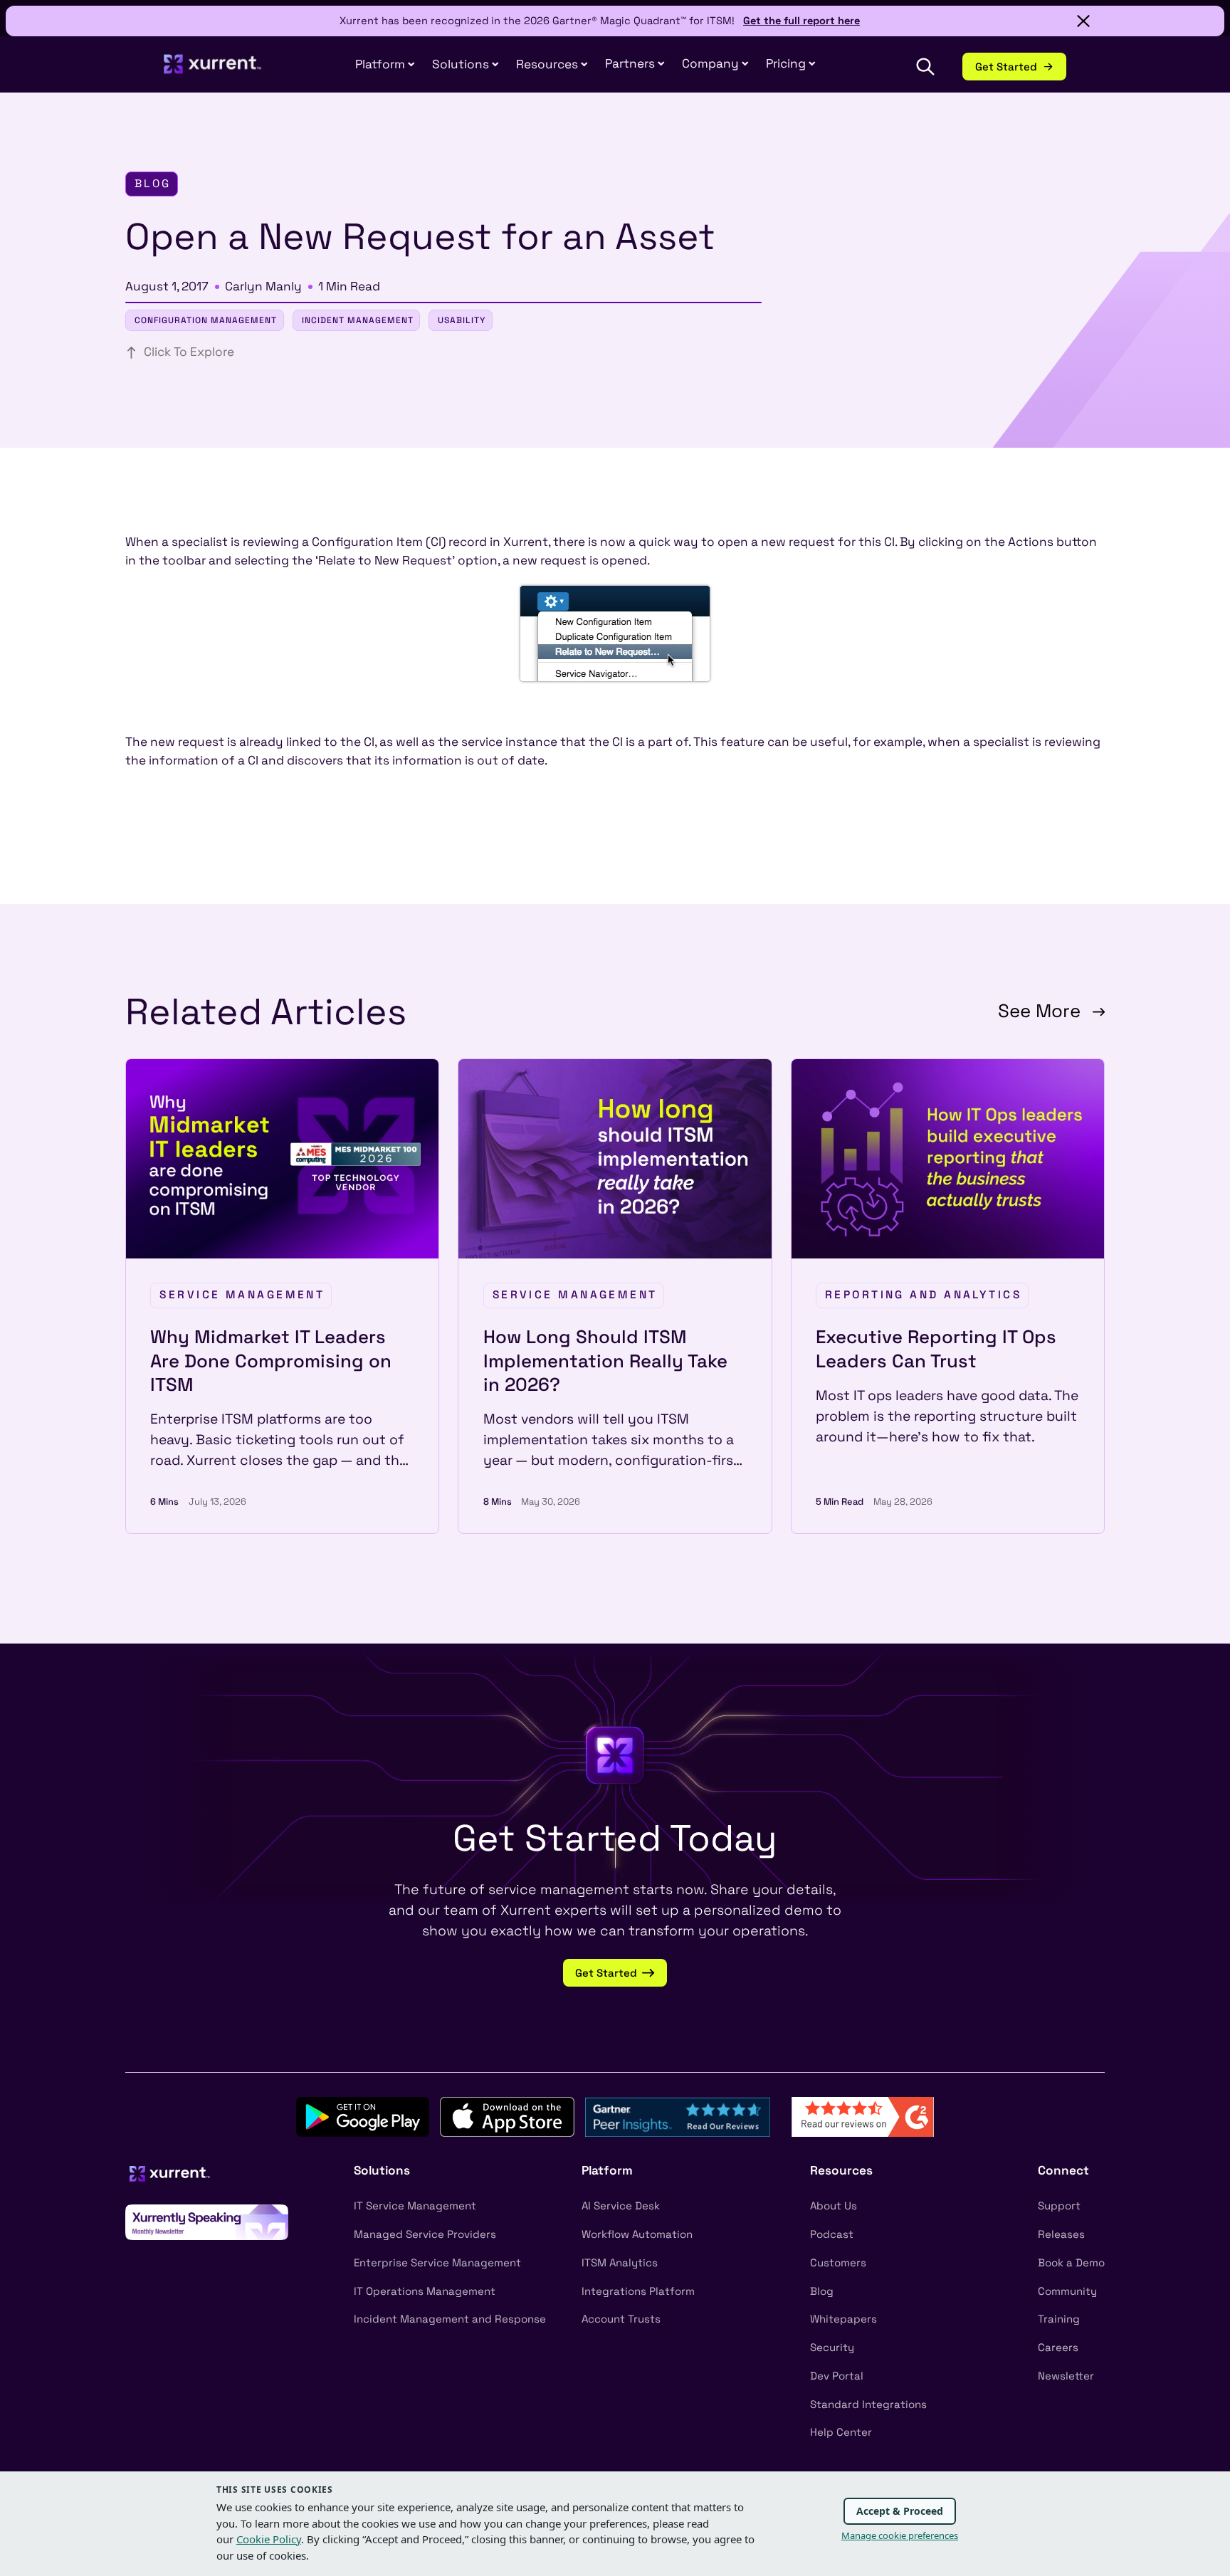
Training (1059, 2319)
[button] (635, 64)
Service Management (242, 1295)
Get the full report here (801, 21)
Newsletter (1066, 2376)
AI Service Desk (621, 2206)
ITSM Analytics (620, 2262)
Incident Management (358, 320)
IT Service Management (415, 2206)
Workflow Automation (637, 2234)
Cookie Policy (269, 2539)
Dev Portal (837, 2376)
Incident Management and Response (450, 2319)
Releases (1061, 2234)
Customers (838, 2262)
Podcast (832, 2234)
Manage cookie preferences (900, 2535)
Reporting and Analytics (923, 1295)
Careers (1058, 2347)
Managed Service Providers (425, 2234)
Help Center (841, 2432)
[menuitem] (385, 65)
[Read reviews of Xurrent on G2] (863, 2116)
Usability (462, 320)
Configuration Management (206, 320)
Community (1067, 2291)
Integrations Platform (638, 2291)
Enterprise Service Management (437, 2262)
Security (832, 2347)
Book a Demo (1071, 2262)
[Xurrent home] (213, 71)
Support (1059, 2206)
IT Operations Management (425, 2291)
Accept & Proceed (900, 2511)
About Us (834, 2206)
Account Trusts (621, 2319)
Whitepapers (843, 2319)
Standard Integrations (868, 2404)
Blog (822, 2291)
